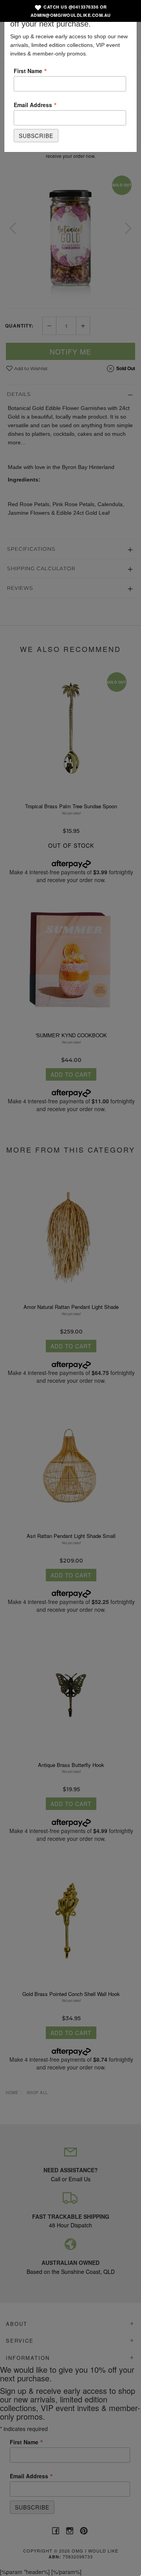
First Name (30, 70)
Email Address (35, 104)
